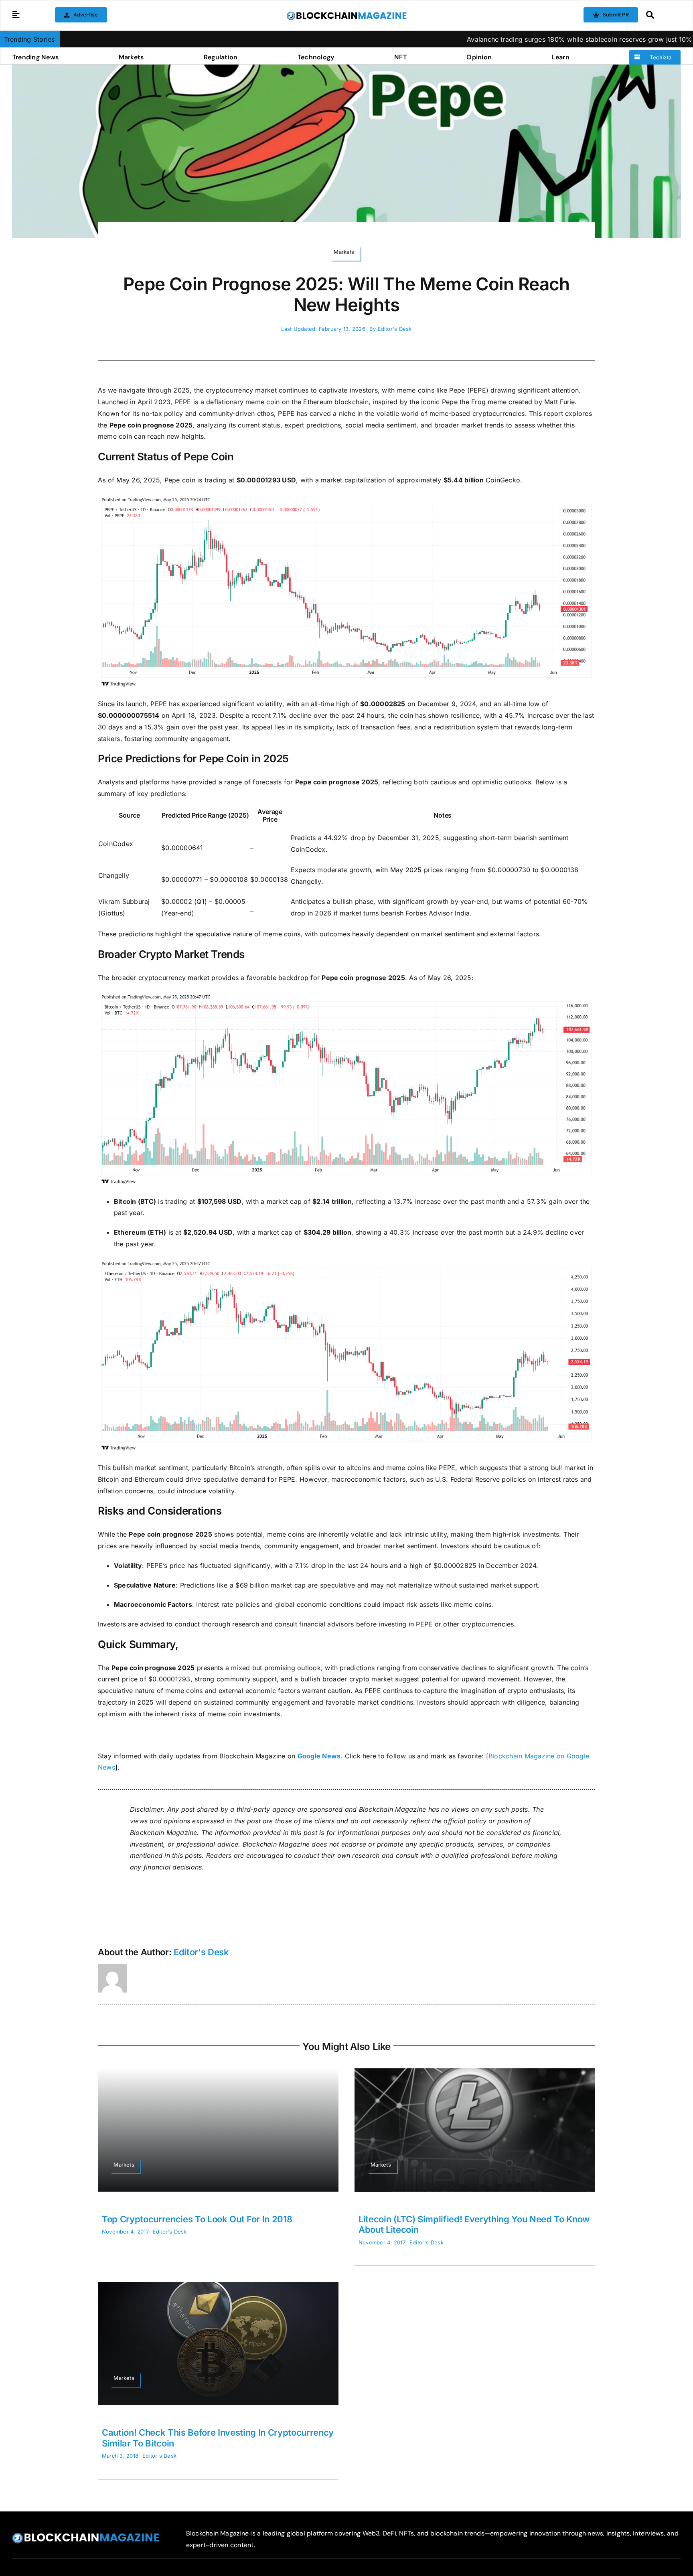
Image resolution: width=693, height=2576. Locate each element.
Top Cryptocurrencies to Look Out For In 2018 (197, 2219)
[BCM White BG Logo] (346, 14)
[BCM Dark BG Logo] (86, 2535)
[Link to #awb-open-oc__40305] (661, 15)
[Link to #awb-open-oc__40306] (16, 15)
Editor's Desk (395, 329)
